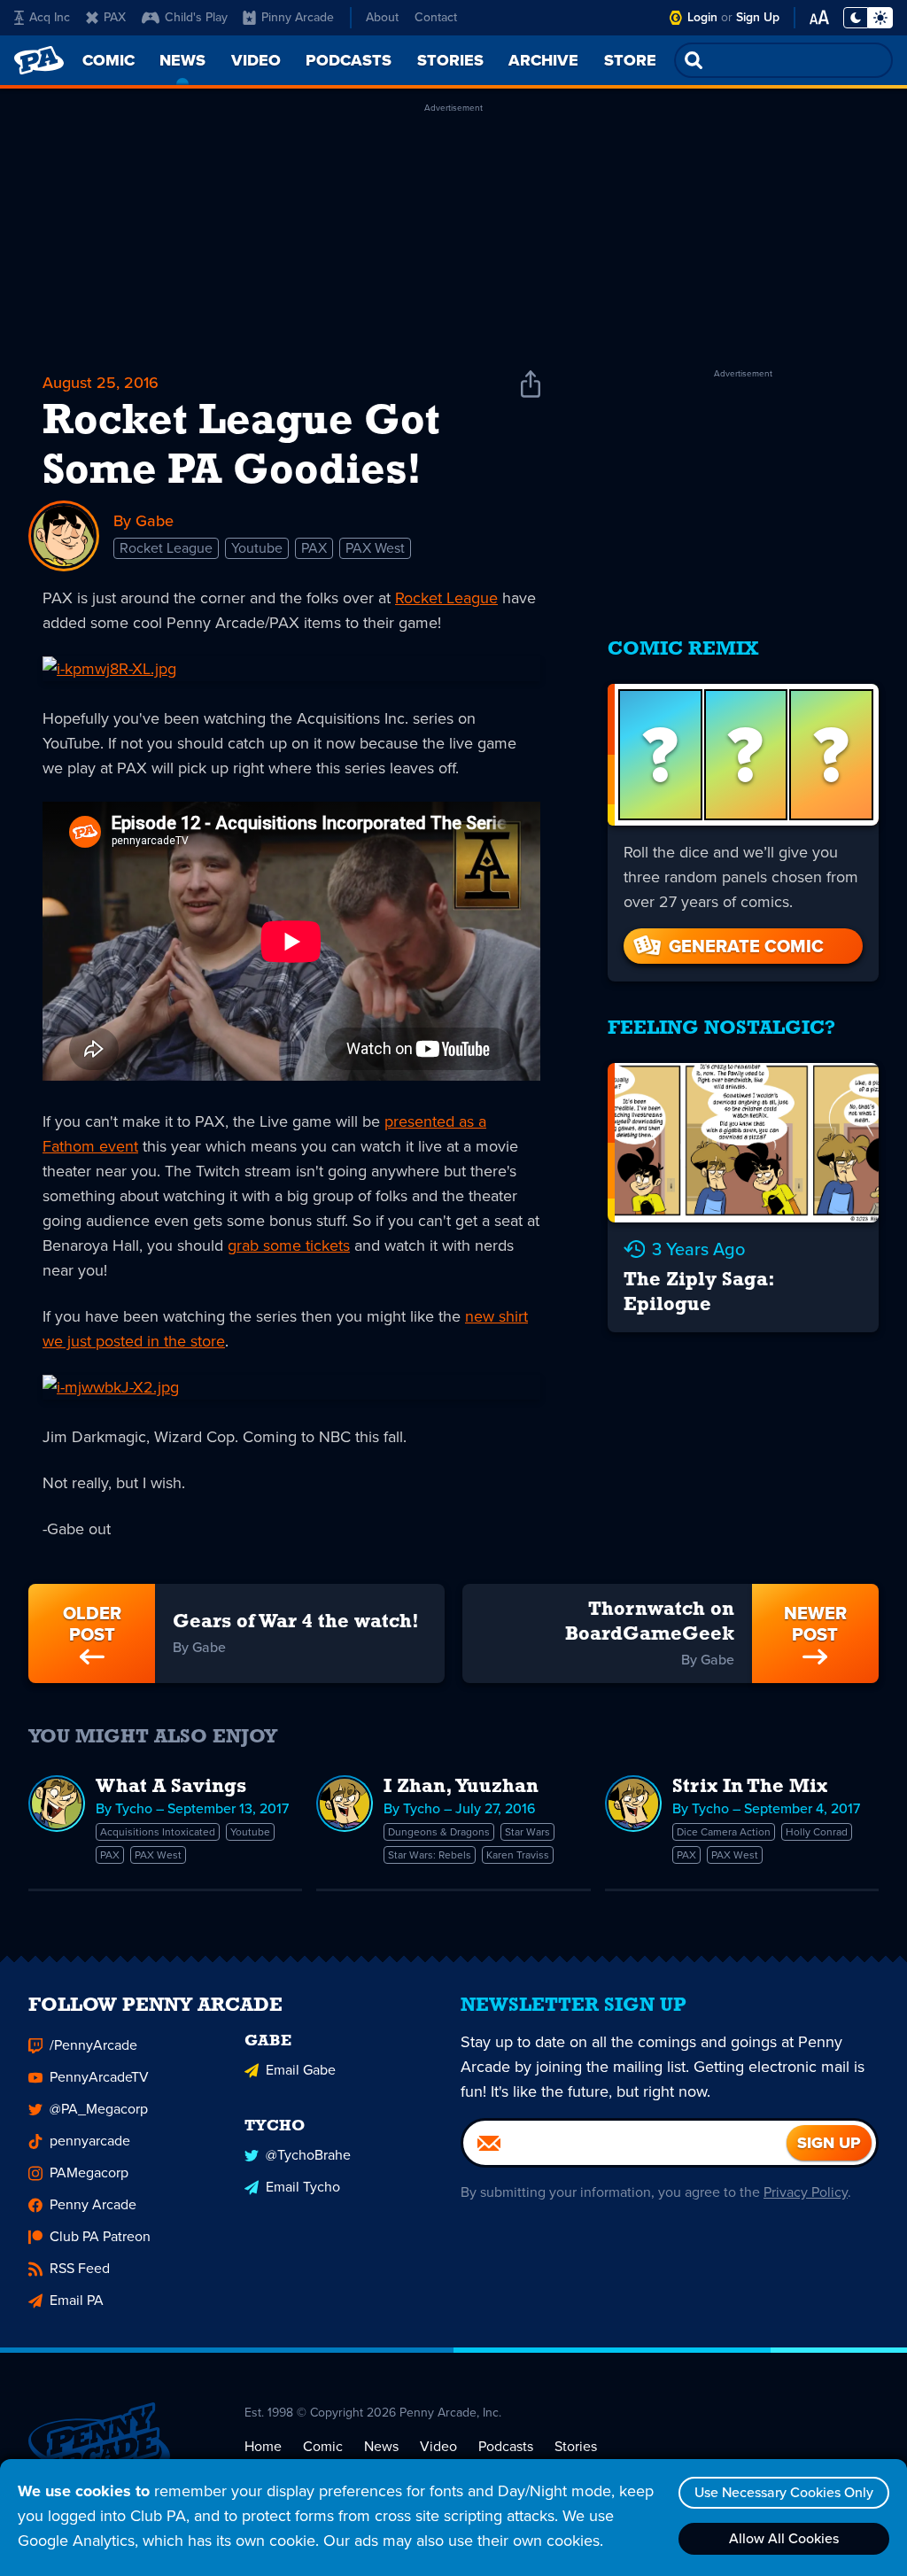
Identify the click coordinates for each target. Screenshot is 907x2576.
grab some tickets (289, 1245)
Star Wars (527, 1832)
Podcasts (506, 2446)
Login (702, 17)
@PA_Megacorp (99, 2109)
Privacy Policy (806, 2192)
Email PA (77, 2300)
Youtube (257, 548)
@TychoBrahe (308, 2155)
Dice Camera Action (724, 1832)
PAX (115, 17)
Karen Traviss (518, 1855)
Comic (323, 2446)
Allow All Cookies (784, 2538)
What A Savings (171, 1787)
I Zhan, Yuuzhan (461, 1787)
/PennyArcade (93, 2045)
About (382, 17)
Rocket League (166, 548)
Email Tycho (303, 2187)
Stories (576, 2446)
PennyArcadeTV (99, 2077)
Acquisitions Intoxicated (158, 1832)
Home (263, 2446)
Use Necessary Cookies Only (784, 2492)
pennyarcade (90, 2141)
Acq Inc (50, 17)
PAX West (375, 548)
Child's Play (196, 17)
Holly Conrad (817, 1832)
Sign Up (758, 17)
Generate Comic (746, 946)
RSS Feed (80, 2268)
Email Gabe (301, 2070)
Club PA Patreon (100, 2236)
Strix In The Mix (750, 1787)
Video (438, 2446)
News (381, 2446)
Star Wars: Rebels (430, 1855)
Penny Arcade (93, 2204)
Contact (436, 17)
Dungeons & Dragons (439, 1832)
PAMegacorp (89, 2173)
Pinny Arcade (298, 17)
